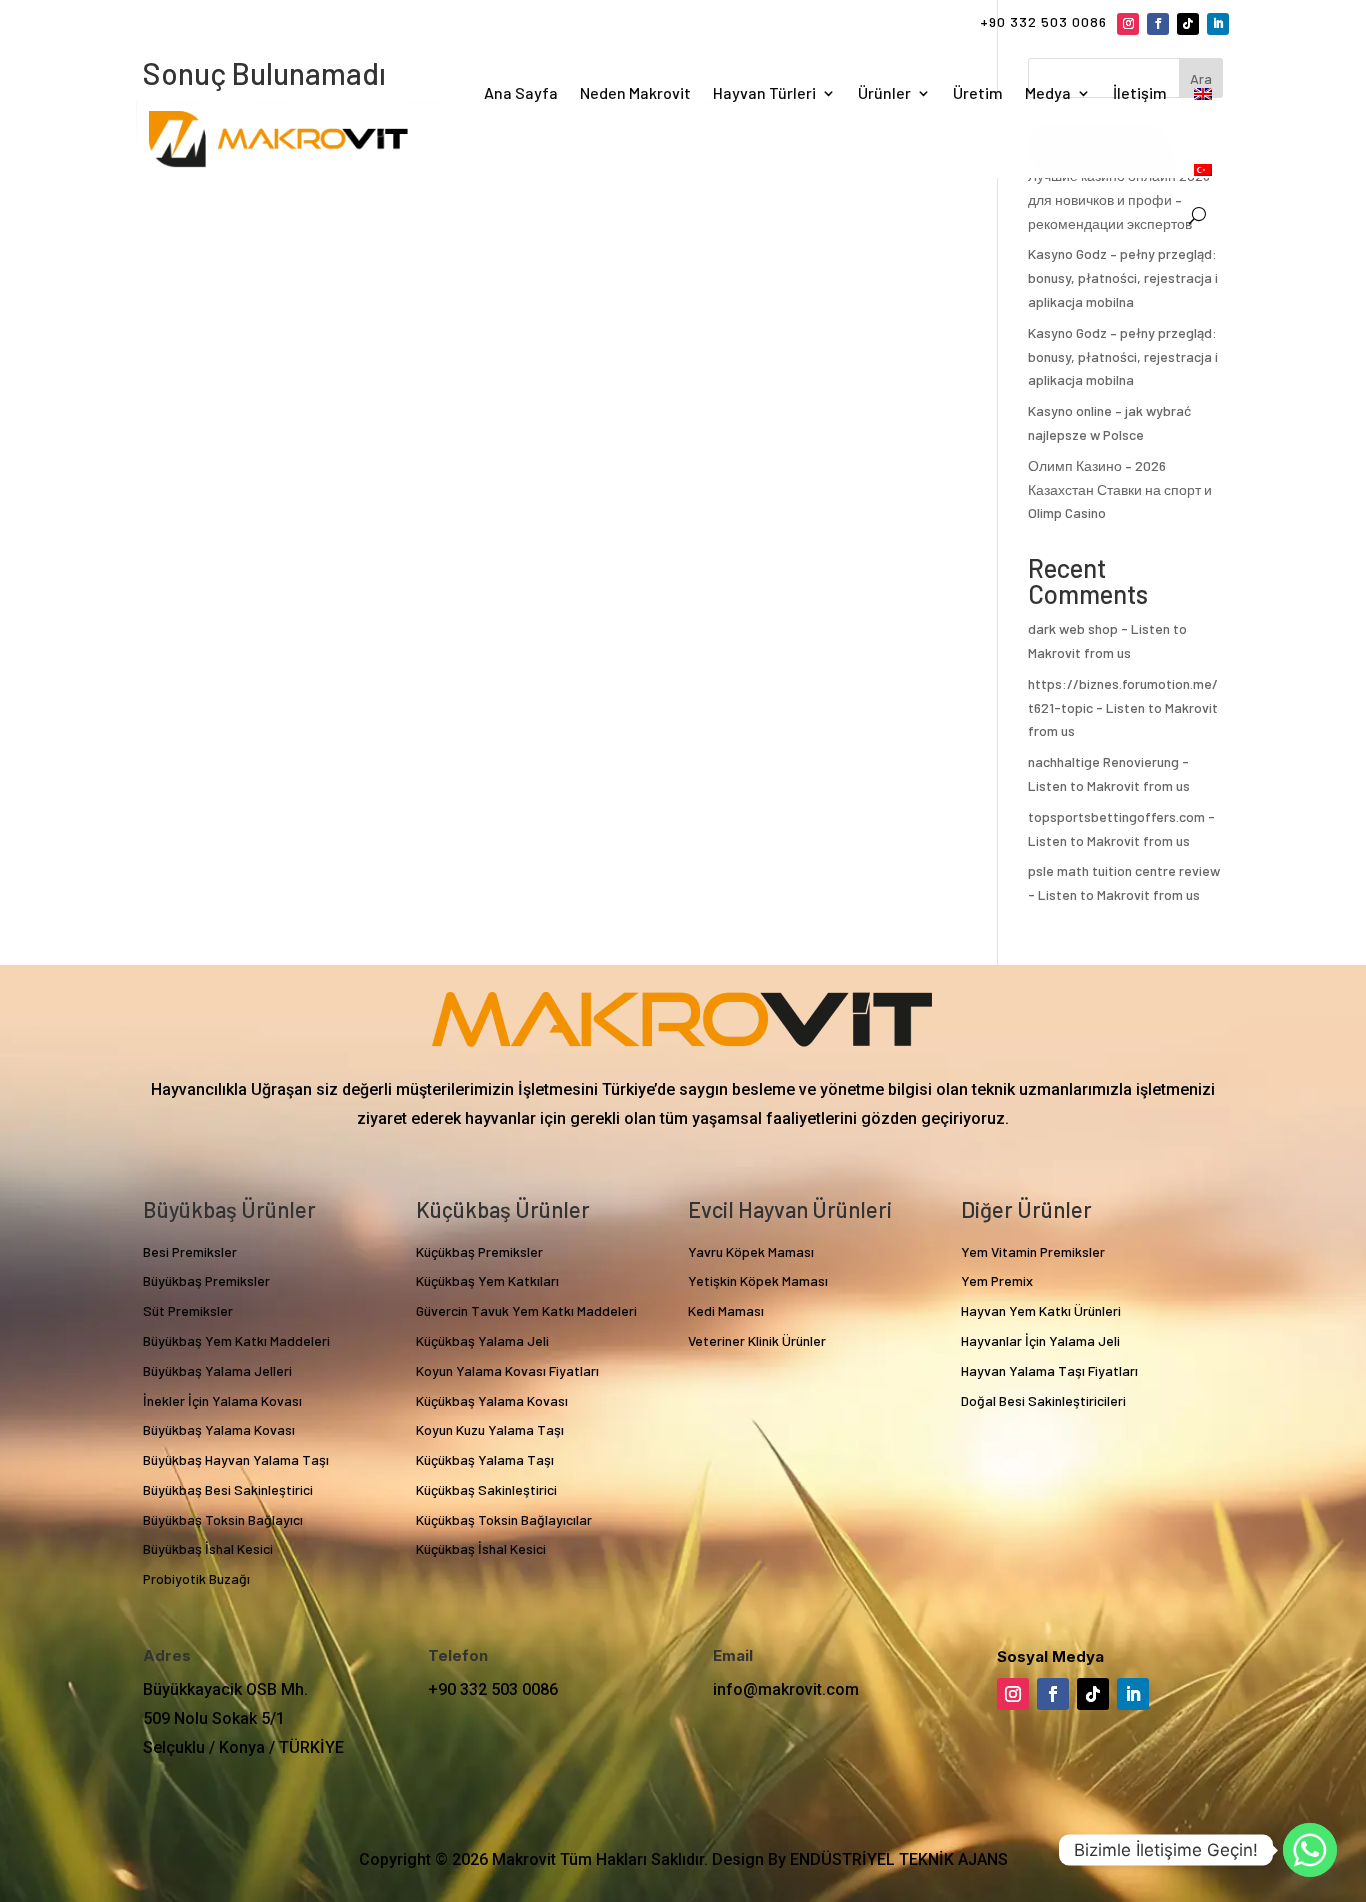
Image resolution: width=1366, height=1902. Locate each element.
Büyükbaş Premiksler (206, 1280)
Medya (1048, 92)
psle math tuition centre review (1124, 870)
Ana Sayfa (521, 92)
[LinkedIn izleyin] (1218, 24)
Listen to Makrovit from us (1109, 785)
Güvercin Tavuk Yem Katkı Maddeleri (526, 1310)
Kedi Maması (726, 1310)
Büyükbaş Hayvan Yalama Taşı (236, 1459)
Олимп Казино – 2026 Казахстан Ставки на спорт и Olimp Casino (1120, 489)
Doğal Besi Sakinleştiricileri (1043, 1400)
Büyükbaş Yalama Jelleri (217, 1370)
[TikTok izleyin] (1188, 24)
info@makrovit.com (786, 1689)
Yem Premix (997, 1280)
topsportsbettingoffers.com (1116, 816)
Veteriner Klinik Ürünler (757, 1340)
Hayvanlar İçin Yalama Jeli (1040, 1340)
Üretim (978, 92)
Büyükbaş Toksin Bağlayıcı (223, 1519)
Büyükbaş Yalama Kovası (219, 1429)
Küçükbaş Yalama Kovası (492, 1400)
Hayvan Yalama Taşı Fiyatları (1049, 1370)
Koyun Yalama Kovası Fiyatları (507, 1370)
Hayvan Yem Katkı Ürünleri (1041, 1310)
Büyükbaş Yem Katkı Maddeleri (236, 1340)
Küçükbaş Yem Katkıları (487, 1280)
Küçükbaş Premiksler (479, 1251)
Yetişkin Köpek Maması (758, 1280)
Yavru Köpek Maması (751, 1251)
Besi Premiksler (190, 1251)
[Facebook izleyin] (1158, 24)
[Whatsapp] (1310, 1850)
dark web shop (1073, 628)
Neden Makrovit (635, 92)
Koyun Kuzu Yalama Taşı (490, 1429)
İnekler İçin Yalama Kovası (222, 1400)
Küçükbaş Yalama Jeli (482, 1340)
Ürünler (884, 92)
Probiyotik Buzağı (196, 1578)
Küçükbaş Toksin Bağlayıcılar (504, 1519)
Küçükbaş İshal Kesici (481, 1548)
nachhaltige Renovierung (1103, 761)
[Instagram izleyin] (1128, 24)
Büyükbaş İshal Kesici (208, 1548)
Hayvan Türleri (764, 92)
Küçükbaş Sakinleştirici (486, 1489)
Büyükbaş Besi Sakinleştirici (228, 1489)
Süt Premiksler (188, 1310)
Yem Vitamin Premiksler (1033, 1251)
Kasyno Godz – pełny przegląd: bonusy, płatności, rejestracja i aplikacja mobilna (1123, 277)
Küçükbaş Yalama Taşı (485, 1459)
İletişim (1140, 92)
